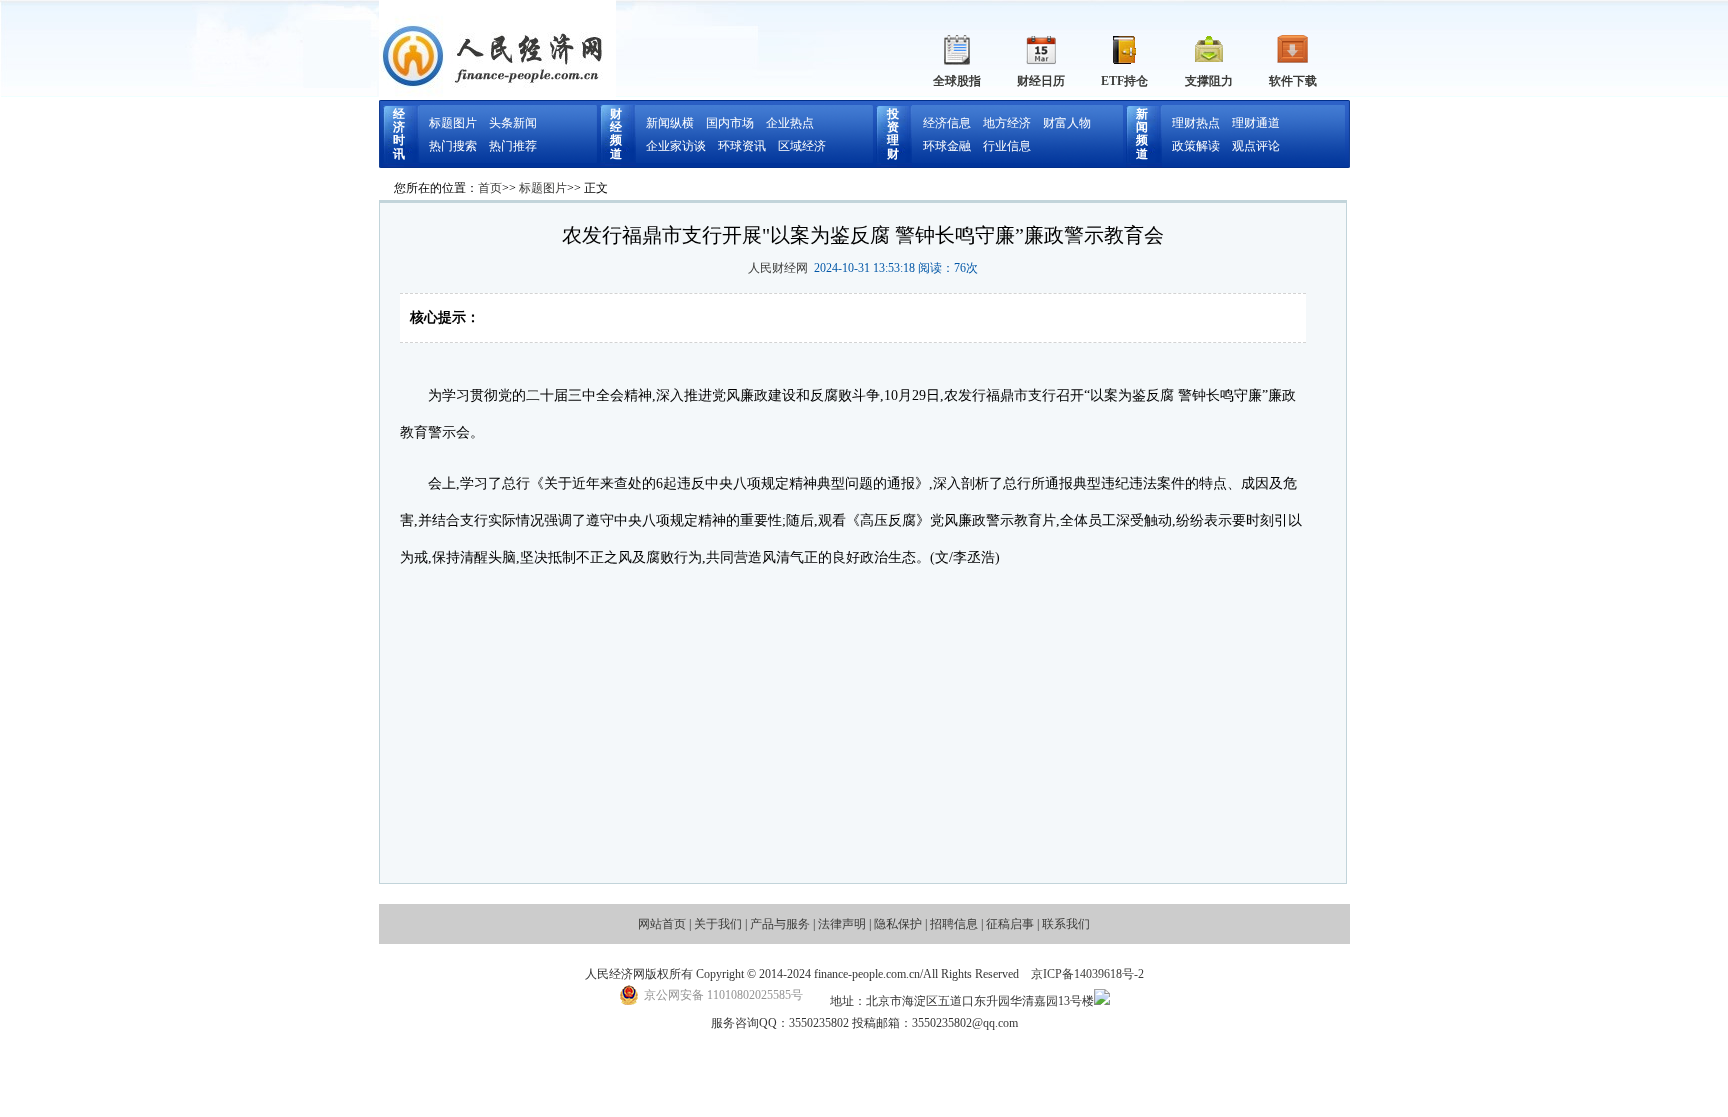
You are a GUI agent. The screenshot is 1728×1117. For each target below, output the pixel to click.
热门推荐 (513, 146)
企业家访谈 (676, 146)
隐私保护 (898, 924)
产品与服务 (780, 924)
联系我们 (1066, 924)
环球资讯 (742, 146)
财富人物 (1067, 123)
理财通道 (1256, 123)
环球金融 (947, 146)
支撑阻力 (1209, 81)
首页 (490, 188)
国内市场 (730, 123)
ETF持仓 (1124, 81)
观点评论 (1256, 146)
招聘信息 (954, 924)
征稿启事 (1010, 924)
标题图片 (453, 123)
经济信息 (947, 123)
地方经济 (1007, 123)
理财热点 (1196, 123)
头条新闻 (513, 123)
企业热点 (790, 123)
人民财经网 (778, 268)
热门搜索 (453, 146)
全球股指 (957, 81)
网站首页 (662, 924)
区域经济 (802, 146)
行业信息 (1007, 146)
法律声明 (842, 924)
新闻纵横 (670, 123)
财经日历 (1041, 81)
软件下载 (1293, 81)
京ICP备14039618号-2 (1087, 974)
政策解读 (1196, 146)
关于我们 (718, 924)
